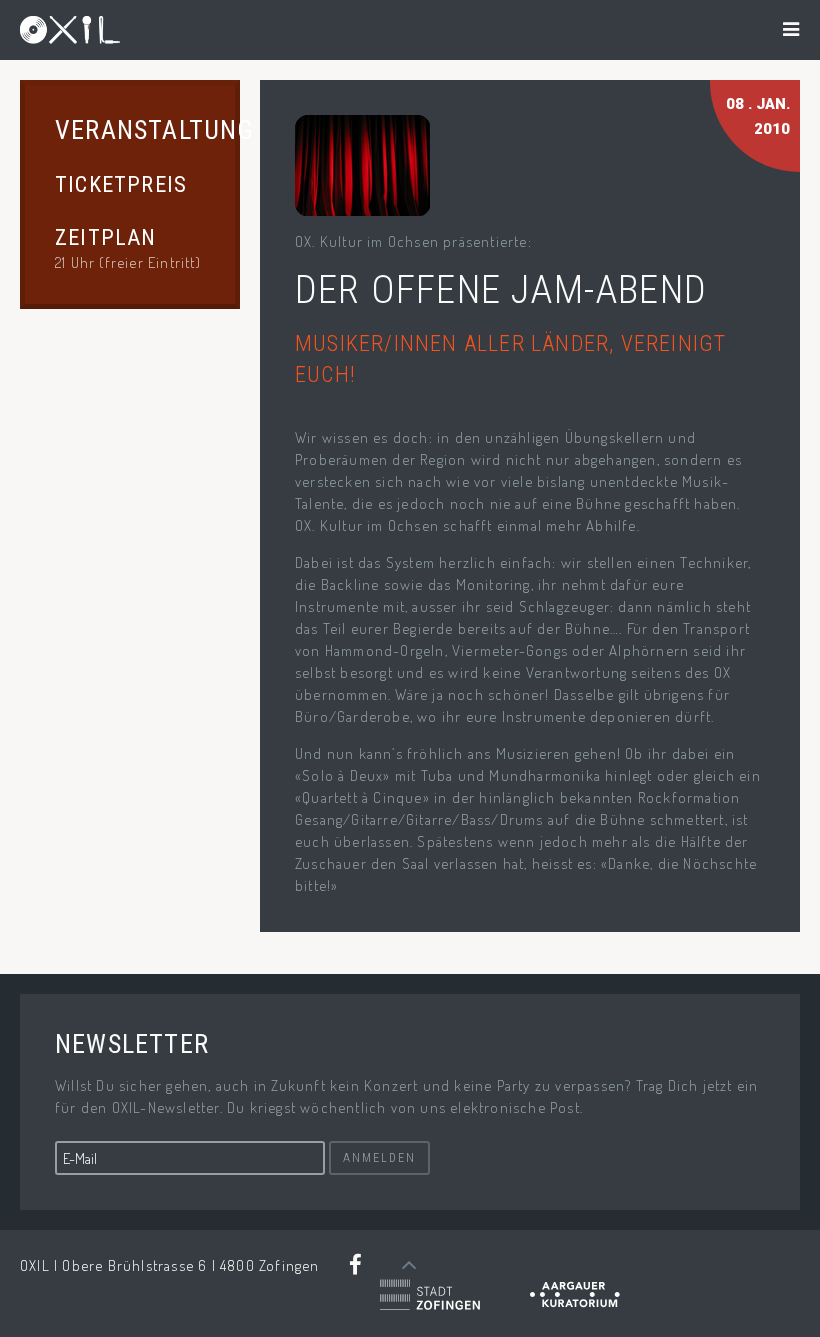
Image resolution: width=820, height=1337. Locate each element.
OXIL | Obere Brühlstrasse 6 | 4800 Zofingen (170, 1265)
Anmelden (379, 1158)
